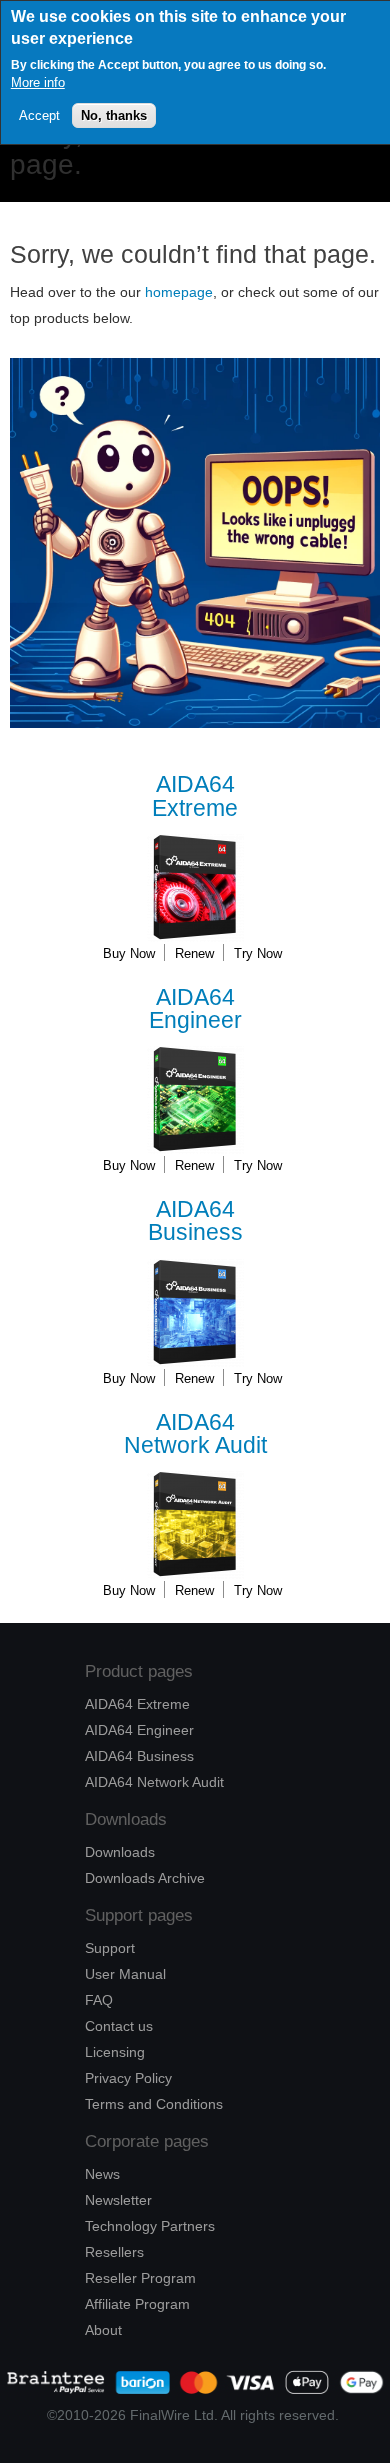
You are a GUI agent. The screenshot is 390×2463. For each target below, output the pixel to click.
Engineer (195, 1009)
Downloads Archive (145, 1878)
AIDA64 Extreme (137, 1704)
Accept (39, 115)
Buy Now (129, 953)
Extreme (195, 796)
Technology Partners (150, 2226)
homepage (179, 292)
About (103, 2330)
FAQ (99, 2000)
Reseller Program (140, 2278)
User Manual (125, 1974)
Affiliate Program (137, 2304)
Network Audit (195, 1434)
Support (110, 1948)
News (102, 2174)
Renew (194, 953)
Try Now (258, 953)
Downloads (120, 1852)
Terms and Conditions (154, 2104)
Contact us (119, 2026)
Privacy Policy (128, 2078)
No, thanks (114, 115)
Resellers (114, 2252)
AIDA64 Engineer (139, 1730)
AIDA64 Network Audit (154, 1782)
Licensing (115, 2052)
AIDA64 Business (139, 1756)
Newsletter (118, 2200)
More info (38, 82)
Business (195, 1221)
